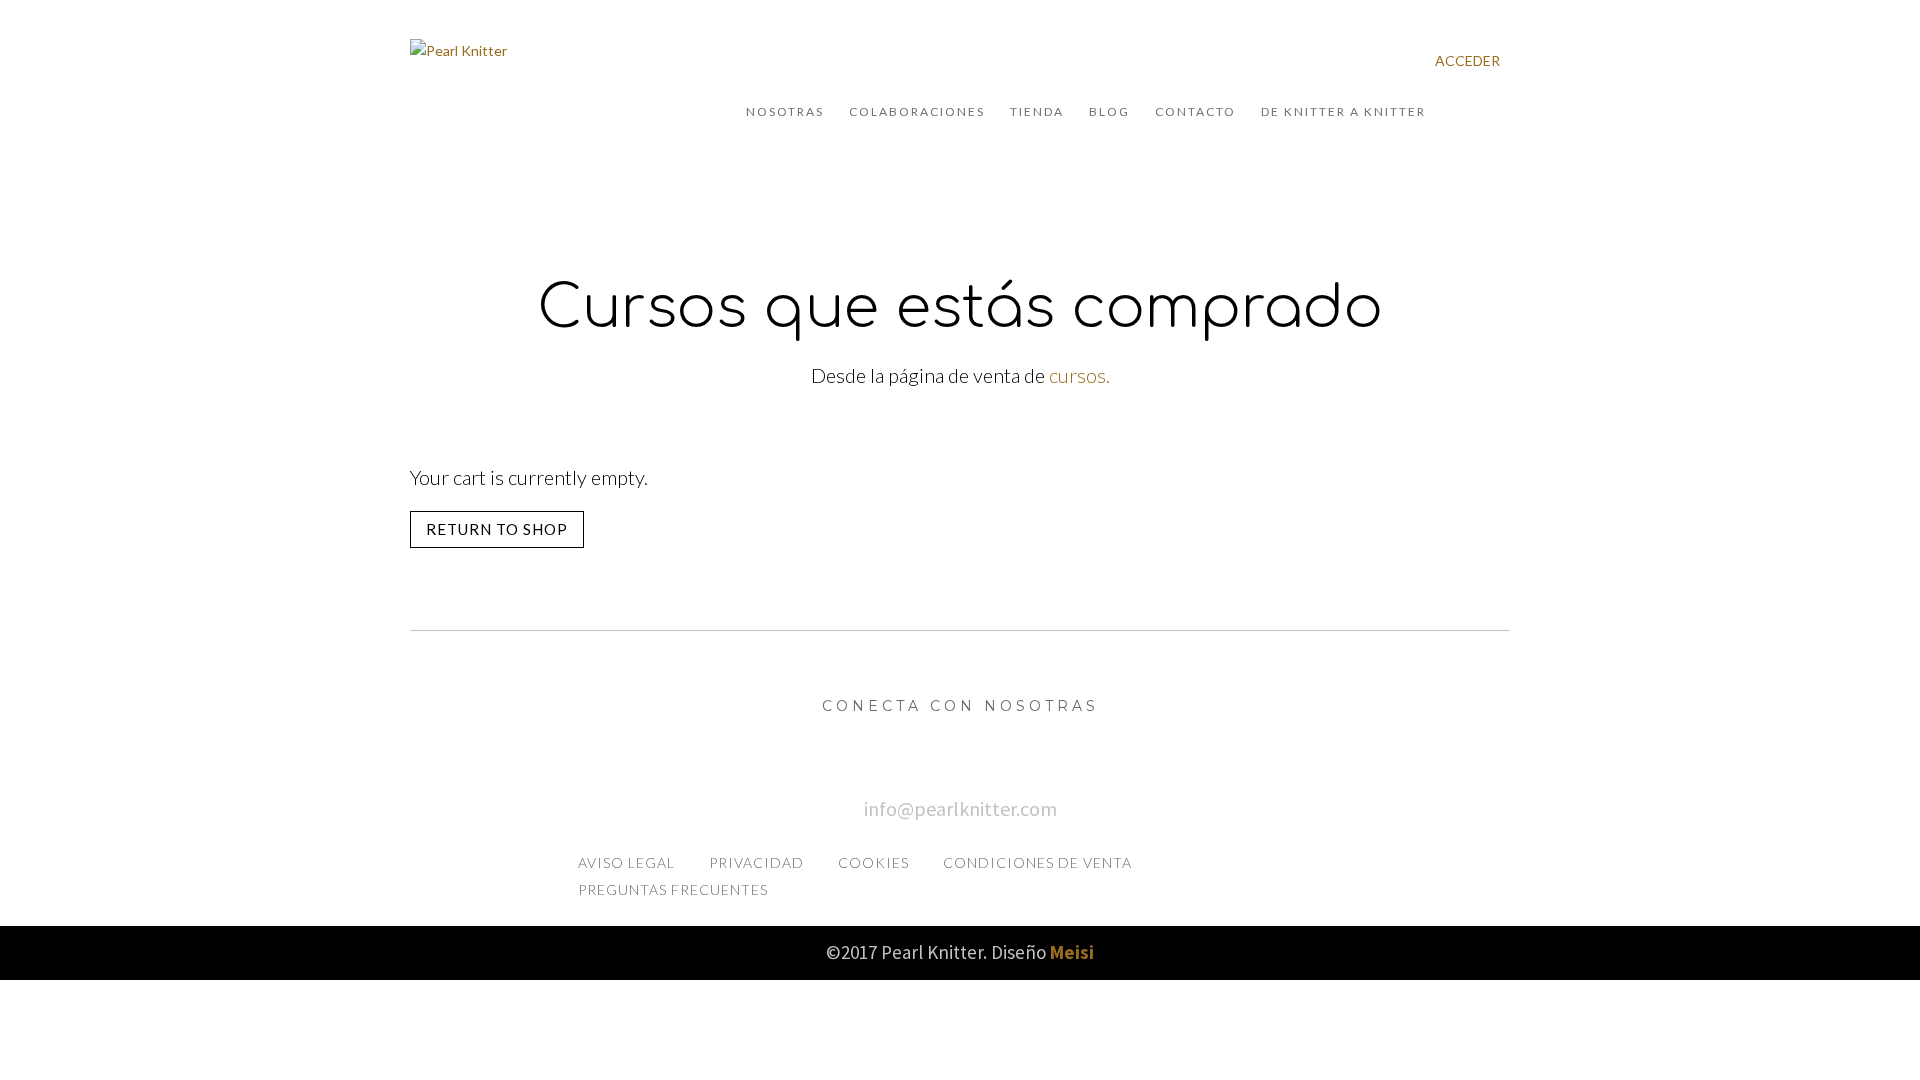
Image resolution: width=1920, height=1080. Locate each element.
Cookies (873, 862)
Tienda (1037, 111)
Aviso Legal (626, 862)
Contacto (1195, 111)
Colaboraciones (917, 111)
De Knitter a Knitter (1343, 111)
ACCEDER (1467, 60)
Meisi (1072, 952)
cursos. (1079, 375)
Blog (1109, 111)
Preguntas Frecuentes (673, 889)
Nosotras (785, 111)
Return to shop (497, 529)
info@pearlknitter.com (960, 808)
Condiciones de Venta (1037, 862)
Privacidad (756, 862)
